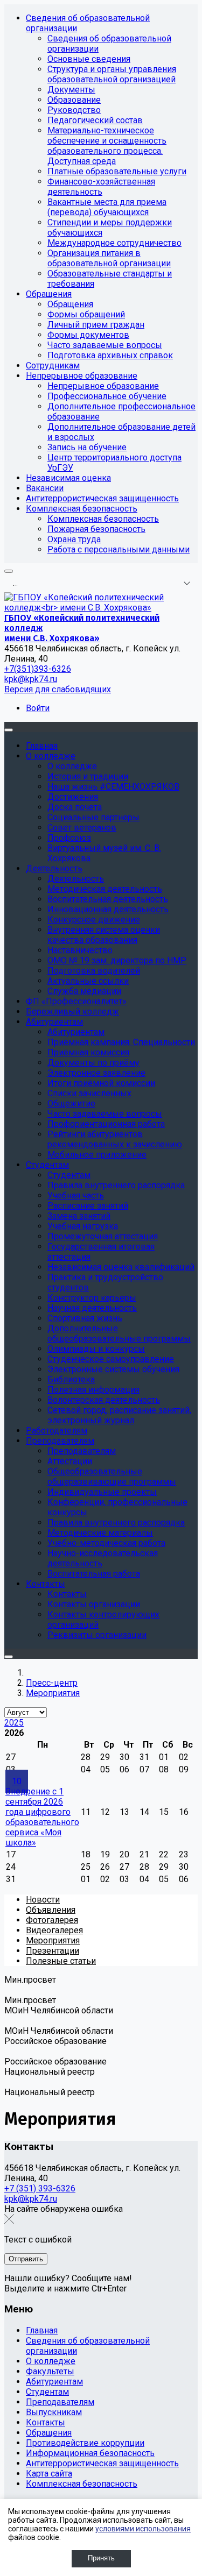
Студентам (47, 2392)
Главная (42, 2330)
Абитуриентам (54, 2382)
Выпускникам (54, 2412)
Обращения (49, 2433)
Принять (101, 2558)
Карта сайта (49, 2474)
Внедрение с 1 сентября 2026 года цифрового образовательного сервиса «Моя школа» (42, 1817)
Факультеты (50, 2371)
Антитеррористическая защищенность (102, 2463)
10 (17, 1781)
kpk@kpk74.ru (31, 679)
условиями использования (143, 2529)
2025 (14, 1723)
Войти (38, 708)
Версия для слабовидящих (58, 689)
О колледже (51, 2361)
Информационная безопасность (90, 2453)
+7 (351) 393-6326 (40, 2188)
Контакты (46, 2422)
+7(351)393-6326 (38, 669)
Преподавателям (60, 2402)
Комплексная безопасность (82, 2484)
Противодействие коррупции (85, 2443)
